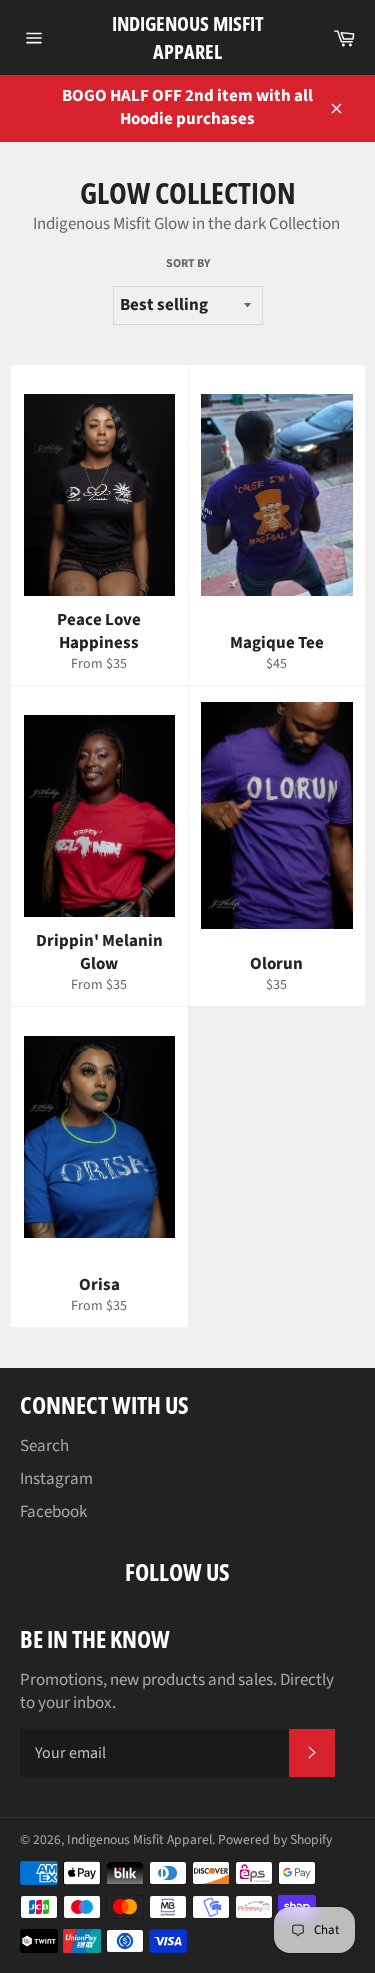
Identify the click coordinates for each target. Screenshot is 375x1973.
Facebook (53, 1512)
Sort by (188, 264)
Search (44, 1446)
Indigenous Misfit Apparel (188, 37)
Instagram (56, 1479)
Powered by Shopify (275, 1839)
